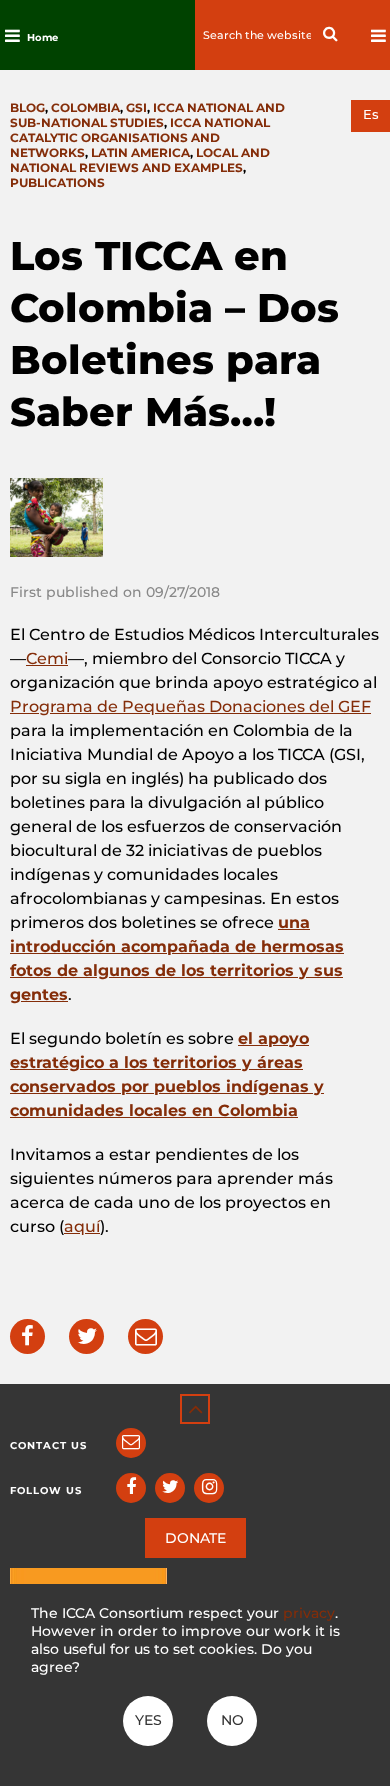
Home (42, 37)
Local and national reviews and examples (140, 160)
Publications (57, 182)
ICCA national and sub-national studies (147, 115)
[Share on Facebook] (27, 1336)
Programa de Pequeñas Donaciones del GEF (190, 706)
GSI (136, 107)
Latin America (140, 152)
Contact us (48, 1445)
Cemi (47, 658)
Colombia (85, 107)
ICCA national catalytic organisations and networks (140, 137)
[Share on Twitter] (86, 1336)
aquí (82, 1226)
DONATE (195, 1538)
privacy (309, 1613)
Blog (27, 107)
